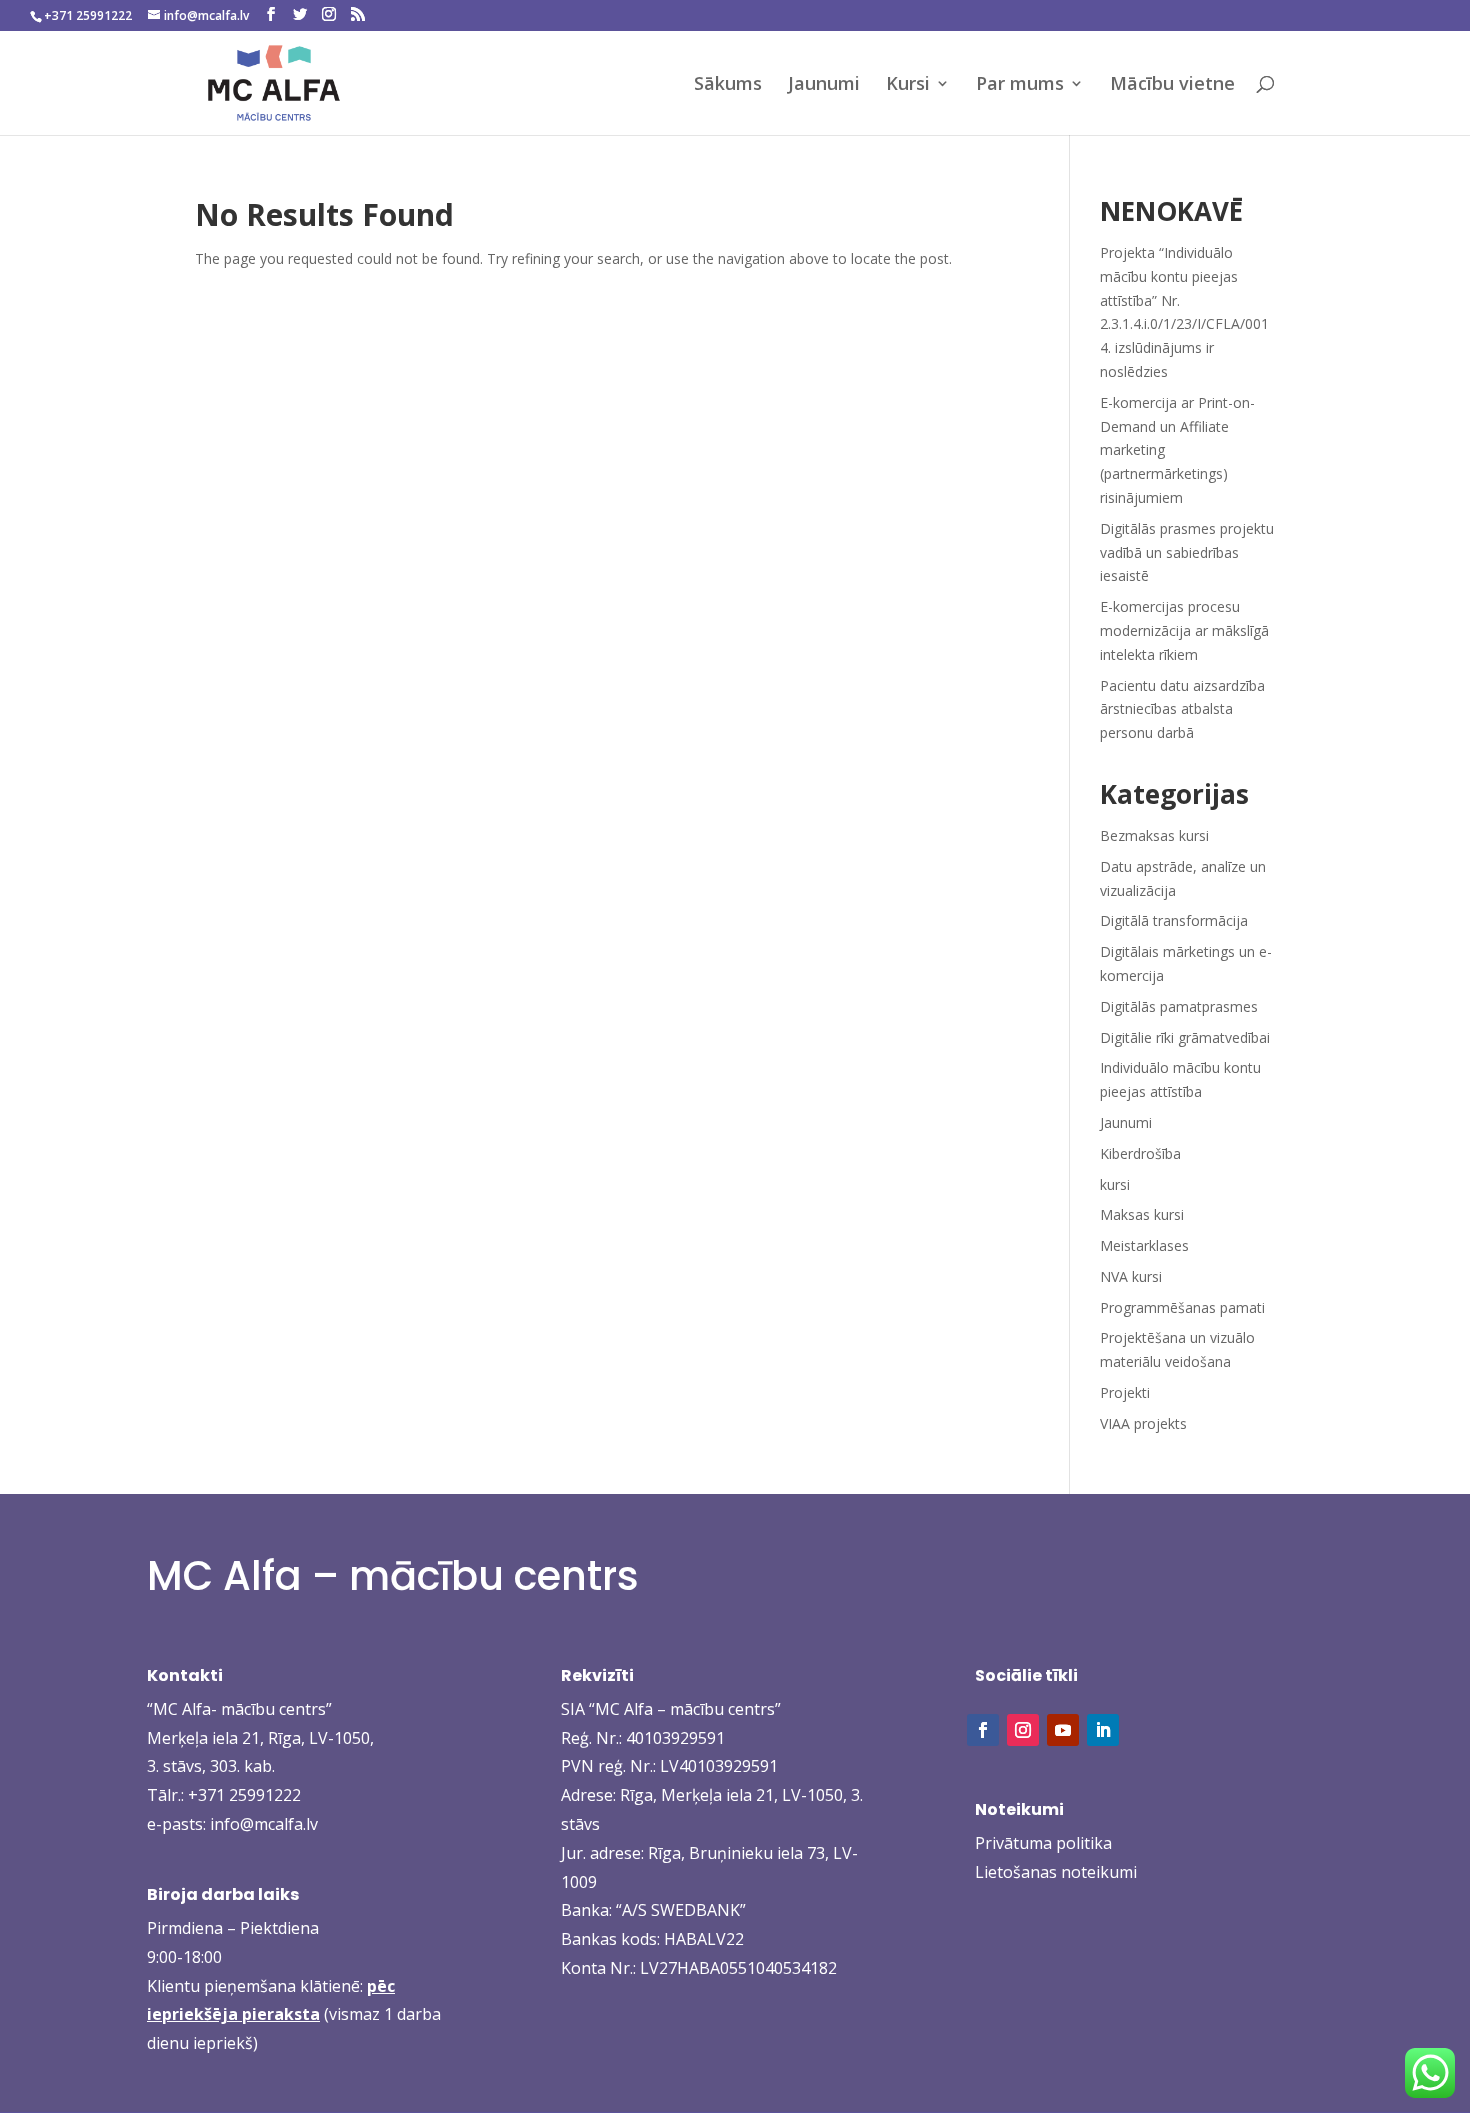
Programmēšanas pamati (1182, 1307)
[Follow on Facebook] (983, 1730)
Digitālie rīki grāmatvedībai (1185, 1037)
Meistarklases (1144, 1245)
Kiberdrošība (1140, 1153)
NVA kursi (1131, 1276)
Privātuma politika (1043, 1843)
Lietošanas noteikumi (1056, 1872)
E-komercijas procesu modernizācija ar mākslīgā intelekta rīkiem (1184, 630)
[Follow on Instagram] (1023, 1730)
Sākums (728, 85)
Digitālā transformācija (1174, 920)
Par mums (1020, 85)
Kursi (908, 85)
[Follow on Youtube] (1063, 1730)
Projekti (1125, 1392)
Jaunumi (824, 85)
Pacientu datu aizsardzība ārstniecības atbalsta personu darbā (1182, 709)
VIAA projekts (1143, 1423)
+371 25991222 (244, 1795)
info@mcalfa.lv (264, 1824)
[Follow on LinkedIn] (1103, 1730)
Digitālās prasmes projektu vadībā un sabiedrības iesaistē (1187, 552)
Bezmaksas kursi (1154, 835)
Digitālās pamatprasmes (1179, 1006)
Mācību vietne (1172, 85)
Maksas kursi (1142, 1214)
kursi (1115, 1184)
